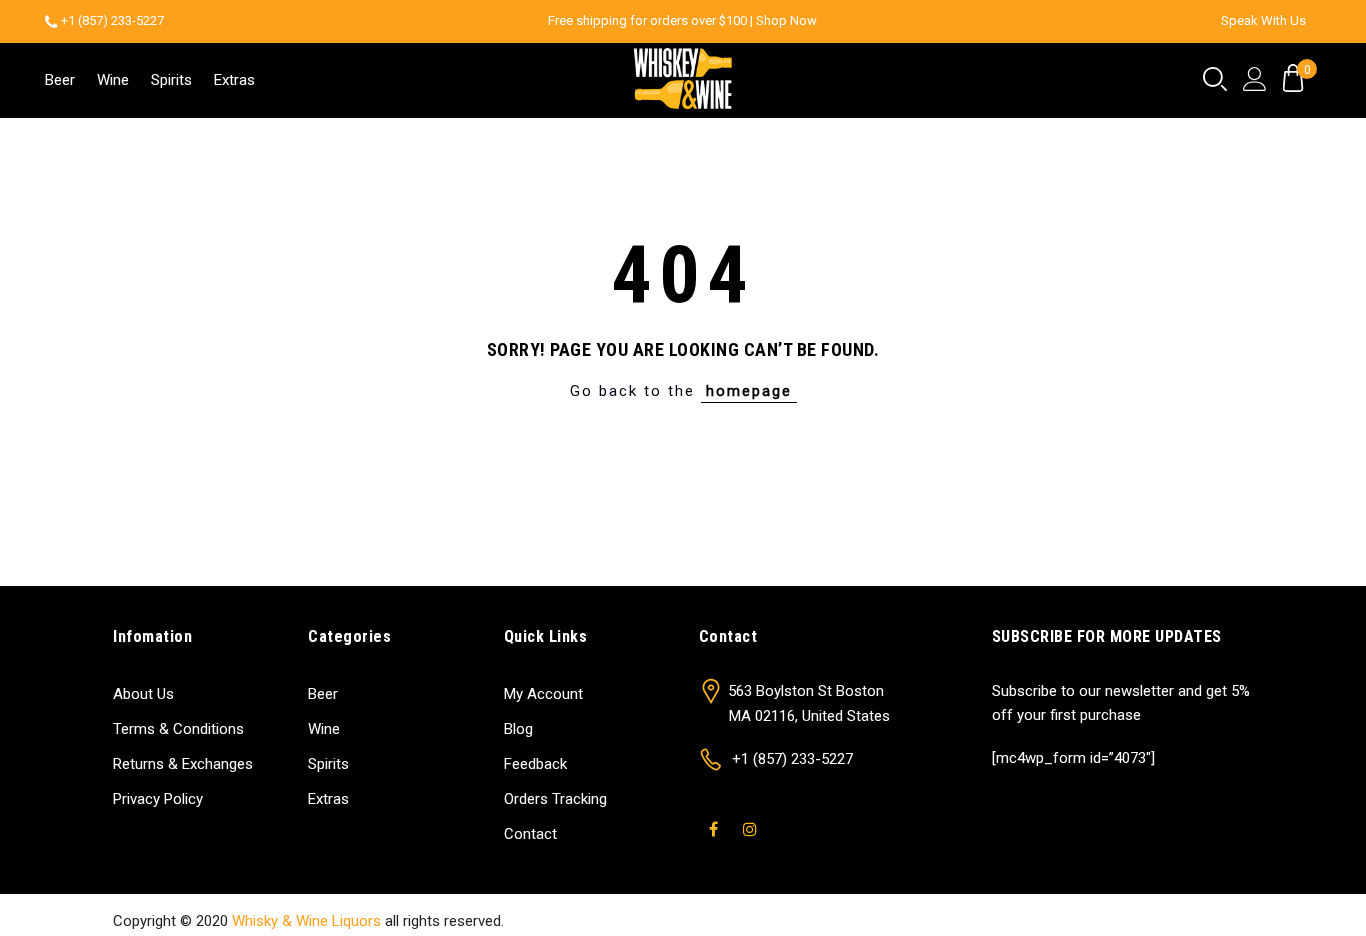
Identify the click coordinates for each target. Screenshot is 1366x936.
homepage (749, 391)
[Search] (1215, 80)
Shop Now (786, 20)
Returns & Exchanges (183, 764)
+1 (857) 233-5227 (112, 20)
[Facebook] (716, 817)
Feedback (535, 764)
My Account (543, 694)
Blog (518, 729)
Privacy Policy (158, 799)
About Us (143, 694)
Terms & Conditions (178, 729)
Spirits (171, 80)
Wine (113, 80)
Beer (60, 80)
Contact (530, 834)
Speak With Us (1263, 20)
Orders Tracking (555, 799)
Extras (234, 80)
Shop (1033, 921)
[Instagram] (752, 817)
